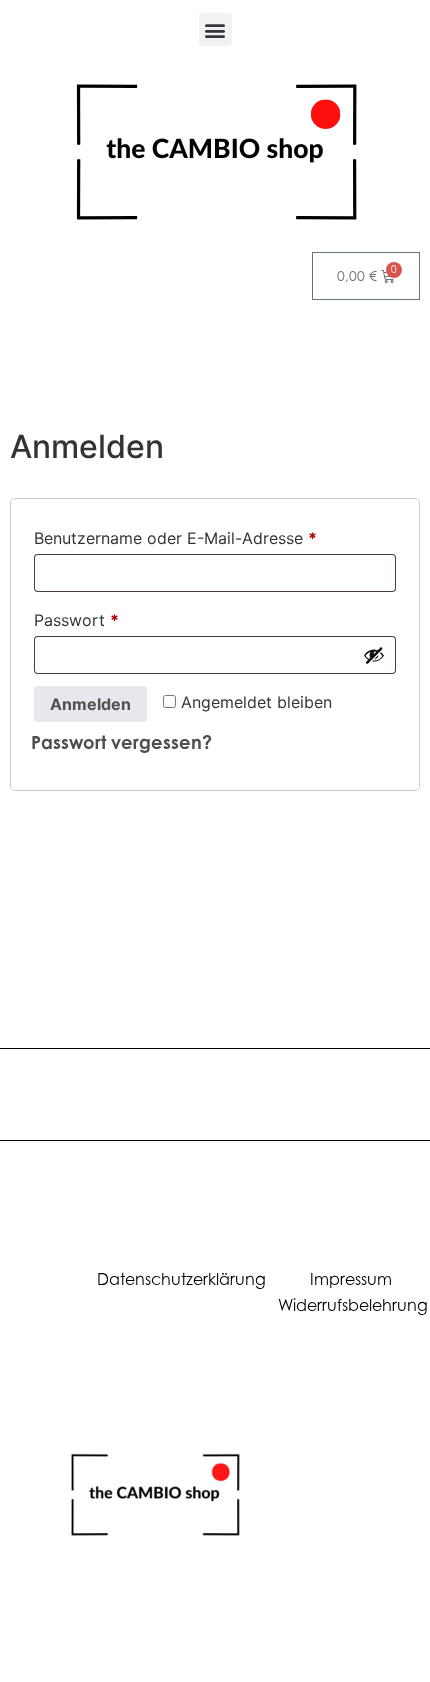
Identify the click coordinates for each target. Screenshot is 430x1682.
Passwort (121, 617)
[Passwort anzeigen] (374, 655)
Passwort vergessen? (121, 742)
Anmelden (90, 704)
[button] (215, 29)
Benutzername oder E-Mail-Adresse (215, 535)
